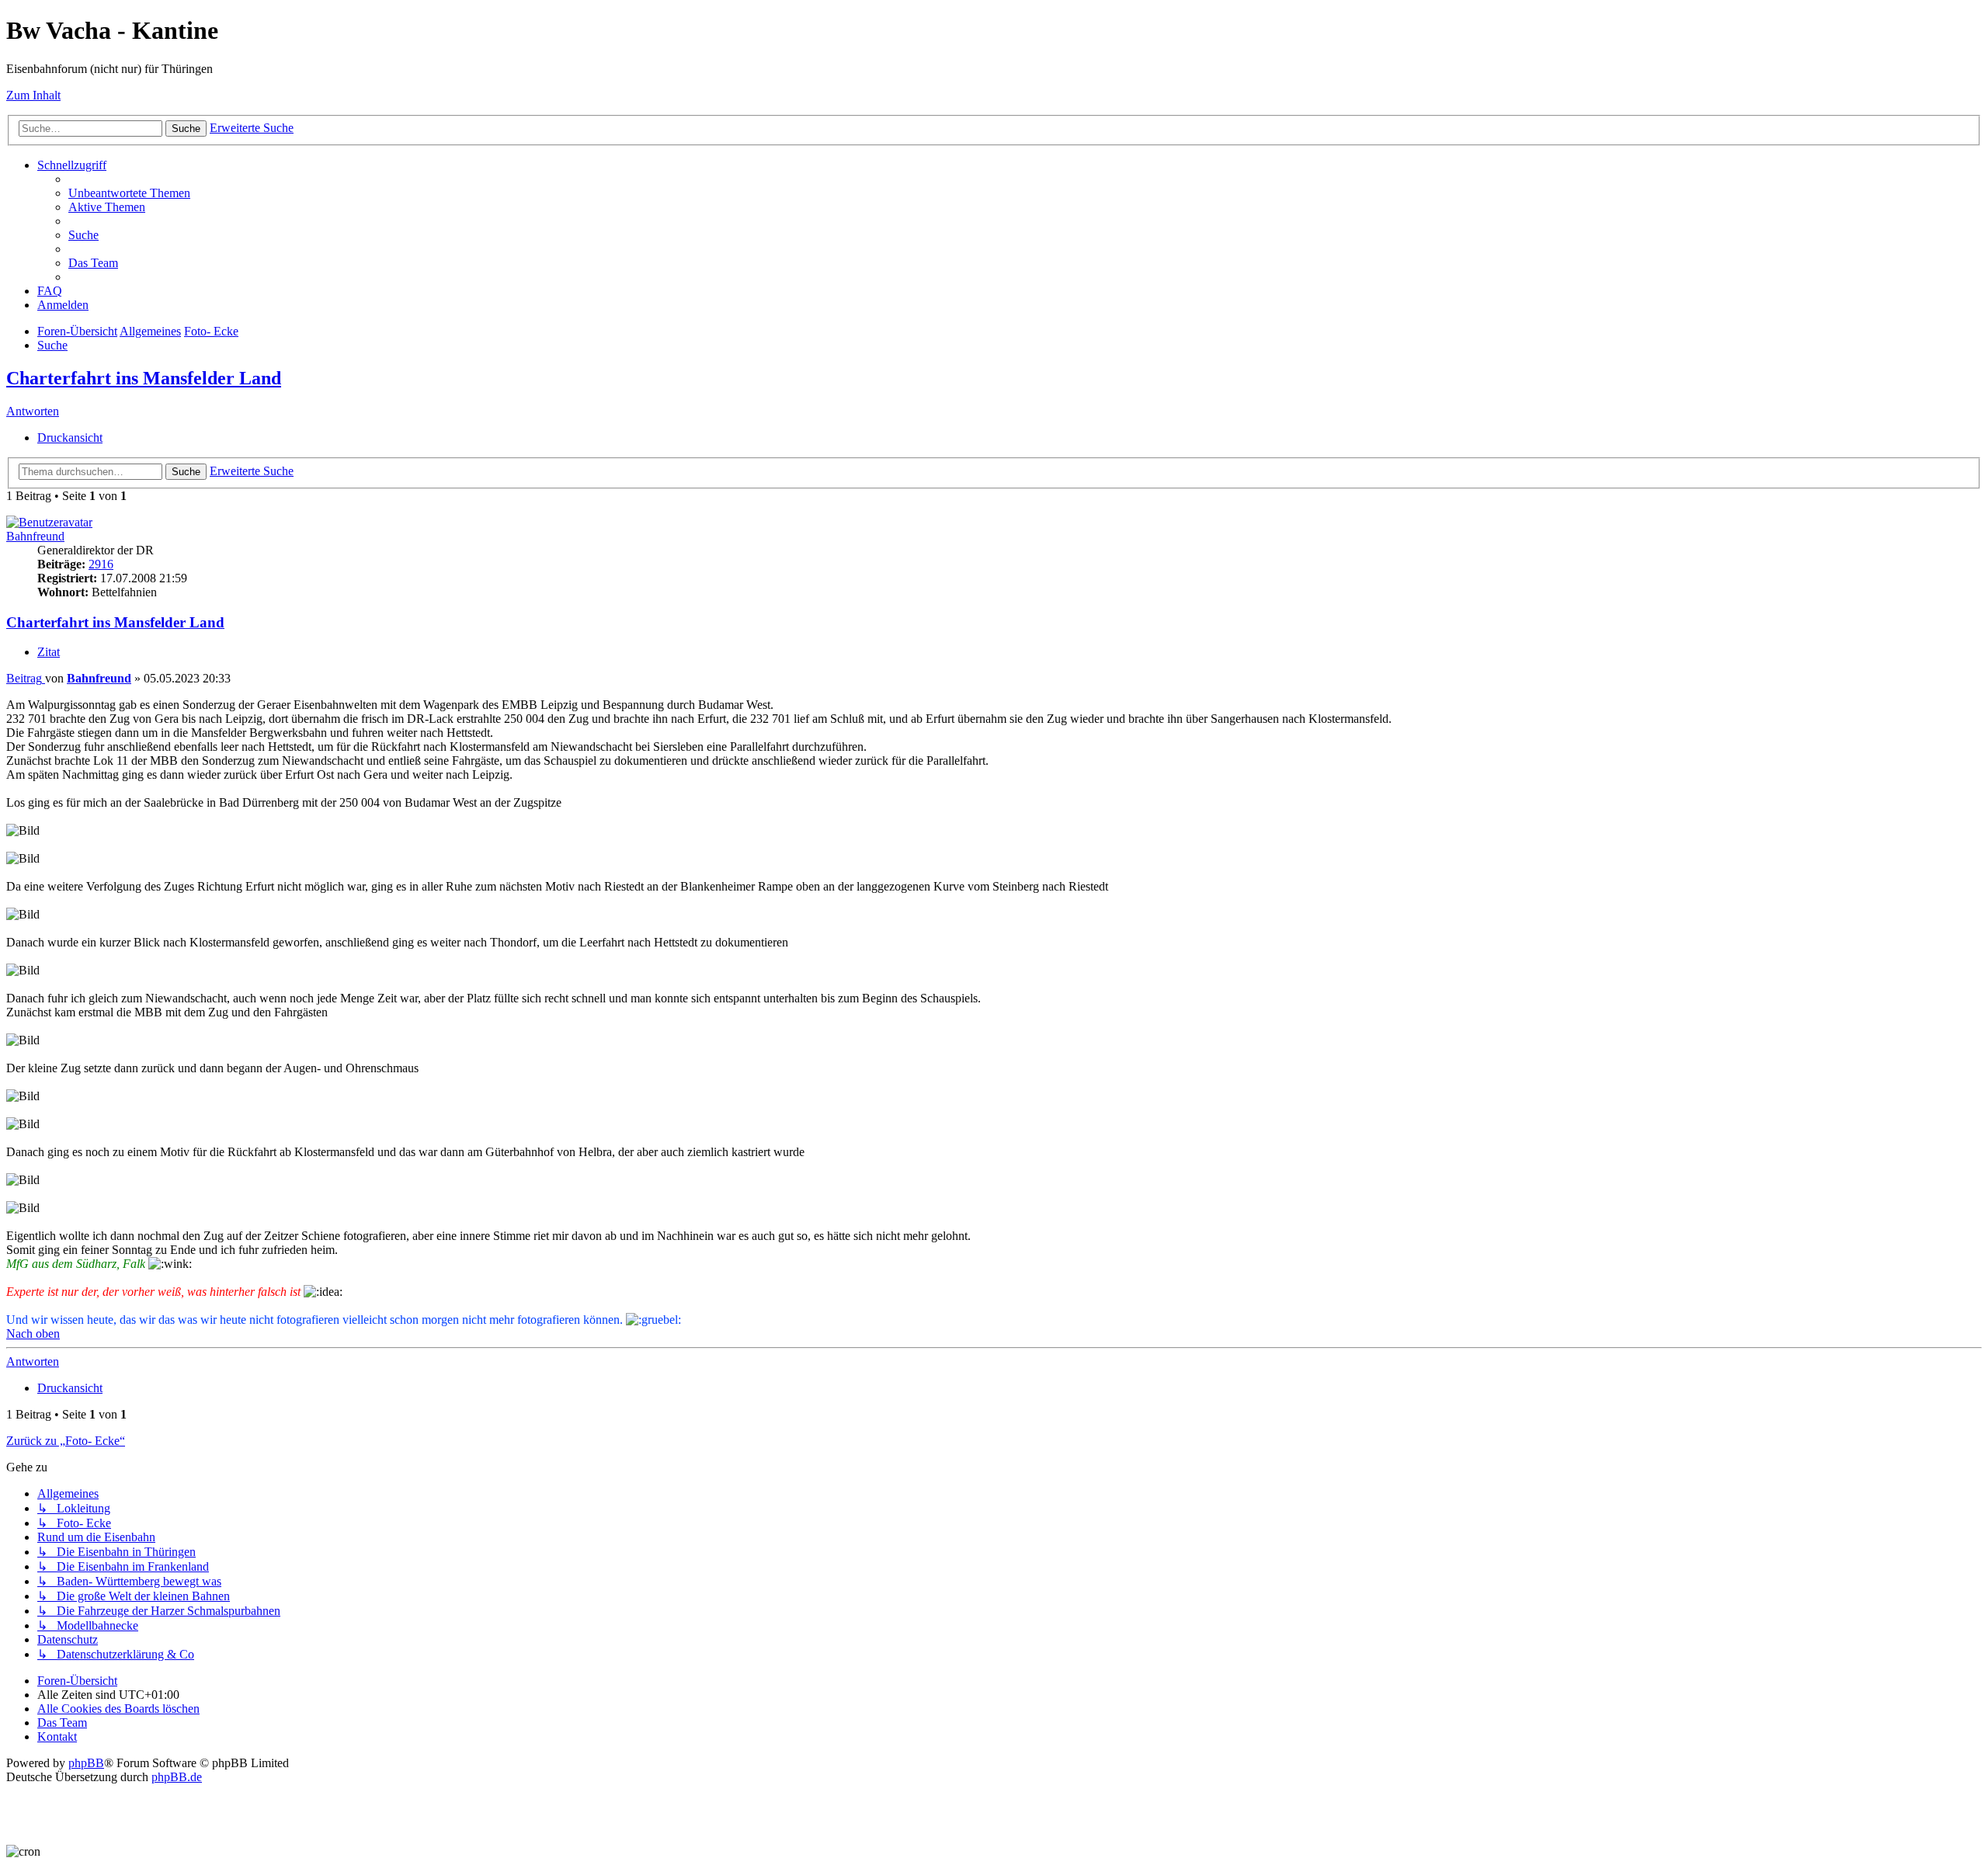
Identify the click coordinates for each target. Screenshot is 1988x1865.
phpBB (86, 1763)
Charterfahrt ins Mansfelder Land (144, 378)
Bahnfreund (35, 536)
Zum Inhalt (33, 95)
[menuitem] (129, 193)
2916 (101, 564)
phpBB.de (177, 1777)
